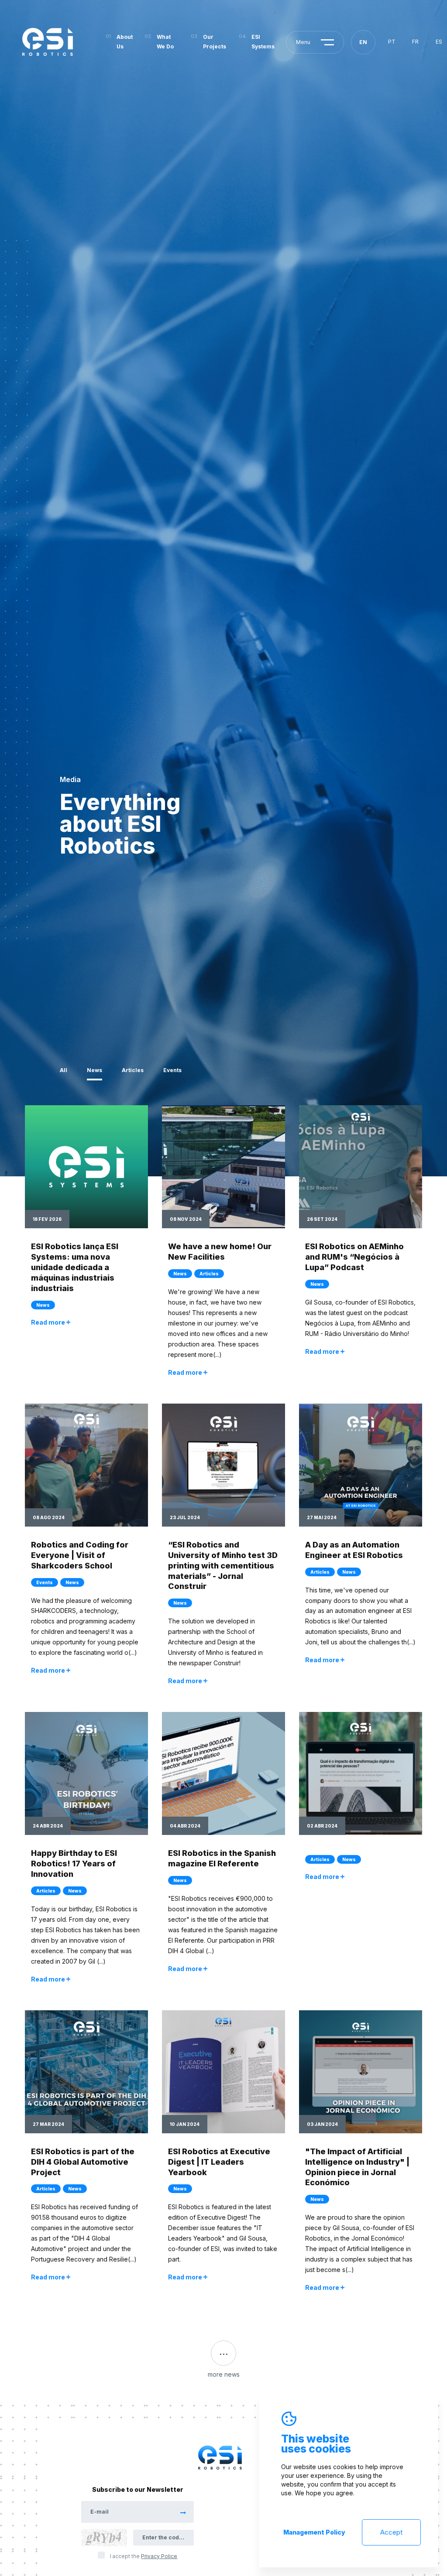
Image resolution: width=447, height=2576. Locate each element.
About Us (125, 42)
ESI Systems (263, 42)
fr (415, 42)
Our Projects (215, 42)
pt (392, 42)
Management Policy (314, 2532)
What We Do (165, 42)
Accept (391, 2532)
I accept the (144, 2556)
